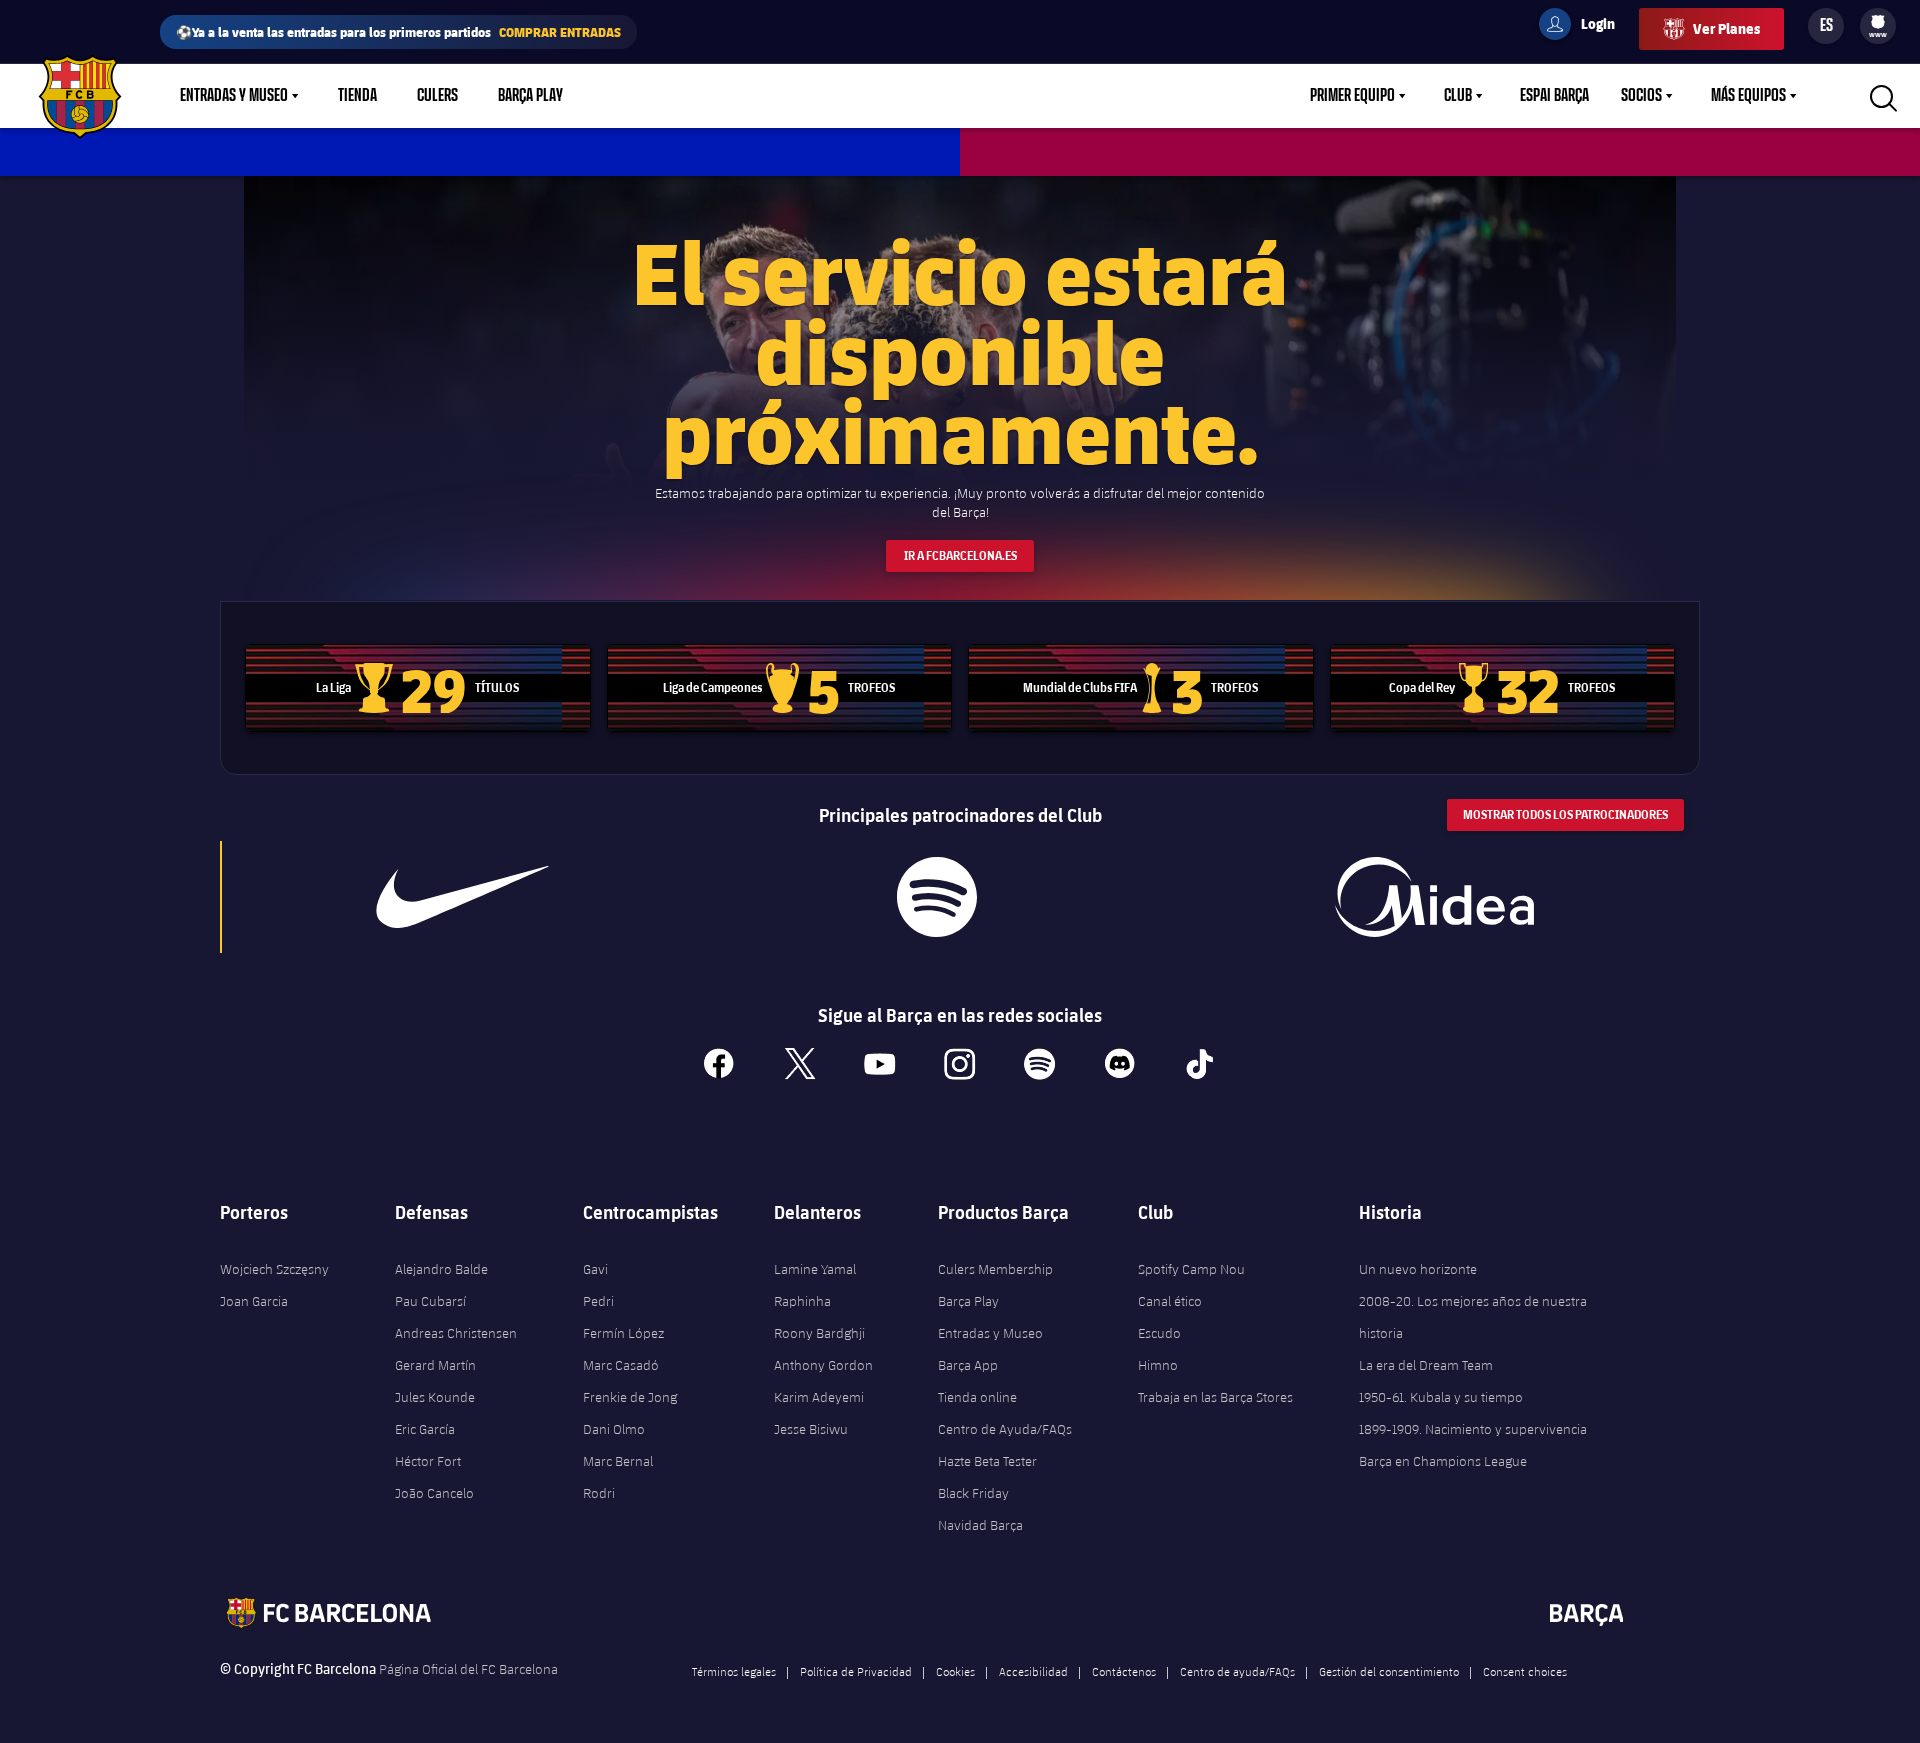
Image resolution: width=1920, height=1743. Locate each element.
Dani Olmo (614, 1429)
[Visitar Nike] (463, 897)
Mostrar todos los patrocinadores (1565, 814)
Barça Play (530, 96)
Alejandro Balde (441, 1269)
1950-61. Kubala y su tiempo (1441, 1397)
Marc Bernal (618, 1461)
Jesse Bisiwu (811, 1429)
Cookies (955, 1671)
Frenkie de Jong (630, 1397)
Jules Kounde (435, 1397)
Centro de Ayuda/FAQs (1005, 1429)
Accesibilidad (1033, 1671)
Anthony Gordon (823, 1365)
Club (1458, 96)
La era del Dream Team (1426, 1365)
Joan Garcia (254, 1301)
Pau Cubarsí (430, 1301)
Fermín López (623, 1333)
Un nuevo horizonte (1418, 1269)
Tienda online (977, 1397)
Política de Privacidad (856, 1671)
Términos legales (734, 1671)
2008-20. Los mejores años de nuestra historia (1473, 1317)
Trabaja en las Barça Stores (1215, 1397)
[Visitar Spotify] (936, 897)
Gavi (595, 1269)
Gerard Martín (435, 1365)
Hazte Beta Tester (987, 1461)
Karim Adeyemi (819, 1397)
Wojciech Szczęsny (274, 1269)
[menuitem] (1878, 22)
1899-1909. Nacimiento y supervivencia (1473, 1429)
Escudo (1159, 1333)
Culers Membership (995, 1269)
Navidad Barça (980, 1525)
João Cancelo (434, 1493)
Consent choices (1525, 1671)
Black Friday (973, 1493)
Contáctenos (1124, 1671)
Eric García (425, 1429)
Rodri (599, 1493)
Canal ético (1170, 1301)
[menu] (1878, 26)
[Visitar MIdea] (1434, 897)
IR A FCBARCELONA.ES (960, 555)
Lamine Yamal (815, 1269)
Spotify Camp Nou (1191, 1269)
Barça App (968, 1365)
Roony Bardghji (819, 1333)
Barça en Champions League (1443, 1461)
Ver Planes (1726, 28)
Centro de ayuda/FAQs (1237, 1671)
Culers (437, 96)
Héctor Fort (428, 1461)
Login (1585, 27)
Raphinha (802, 1301)
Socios (1641, 96)
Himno (1158, 1365)
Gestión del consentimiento (1389, 1671)
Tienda (357, 96)
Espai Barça (1554, 96)
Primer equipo (1352, 96)
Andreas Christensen (456, 1333)
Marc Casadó (621, 1365)
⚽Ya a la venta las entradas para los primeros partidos (398, 31)
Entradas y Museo (234, 96)
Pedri (598, 1301)
